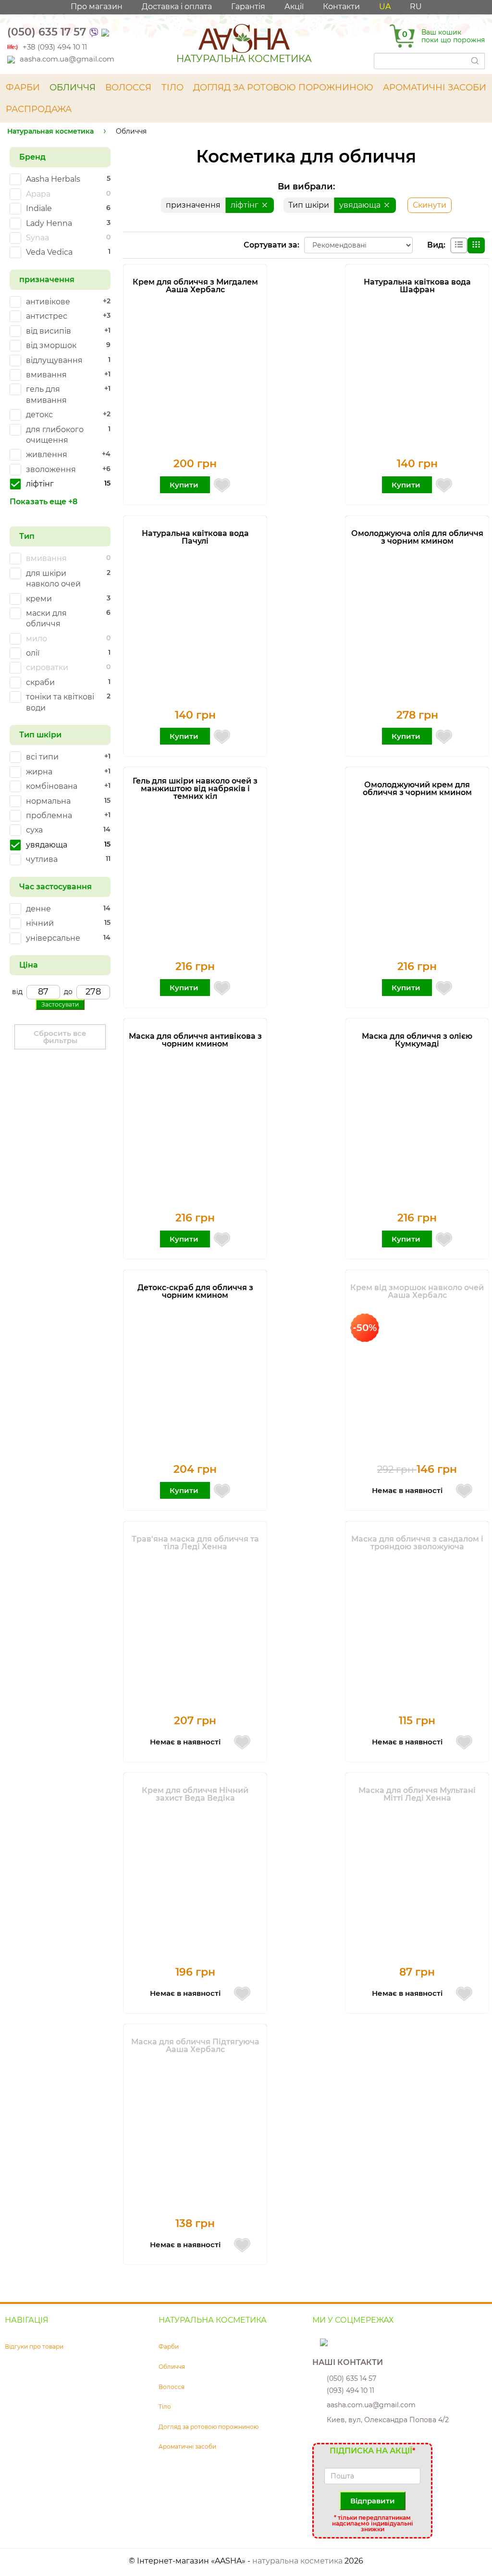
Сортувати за (271, 245)
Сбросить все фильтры (60, 1037)
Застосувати (60, 1004)
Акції (294, 6)
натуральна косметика (297, 2561)
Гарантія (248, 6)
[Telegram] (106, 32)
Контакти (341, 6)
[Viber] (94, 32)
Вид (435, 245)
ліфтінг (246, 205)
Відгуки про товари (34, 2346)
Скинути (430, 205)
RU (416, 6)
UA (385, 6)
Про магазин (97, 6)
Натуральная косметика (50, 131)
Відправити (373, 2501)
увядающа (361, 205)
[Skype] (317, 2342)
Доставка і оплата (177, 6)
